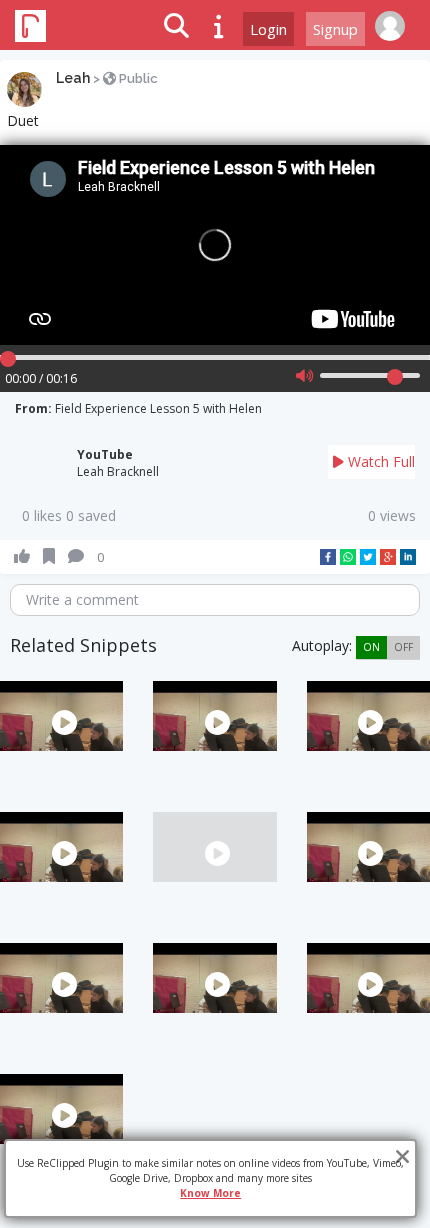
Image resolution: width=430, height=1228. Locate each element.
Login (268, 29)
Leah (73, 78)
